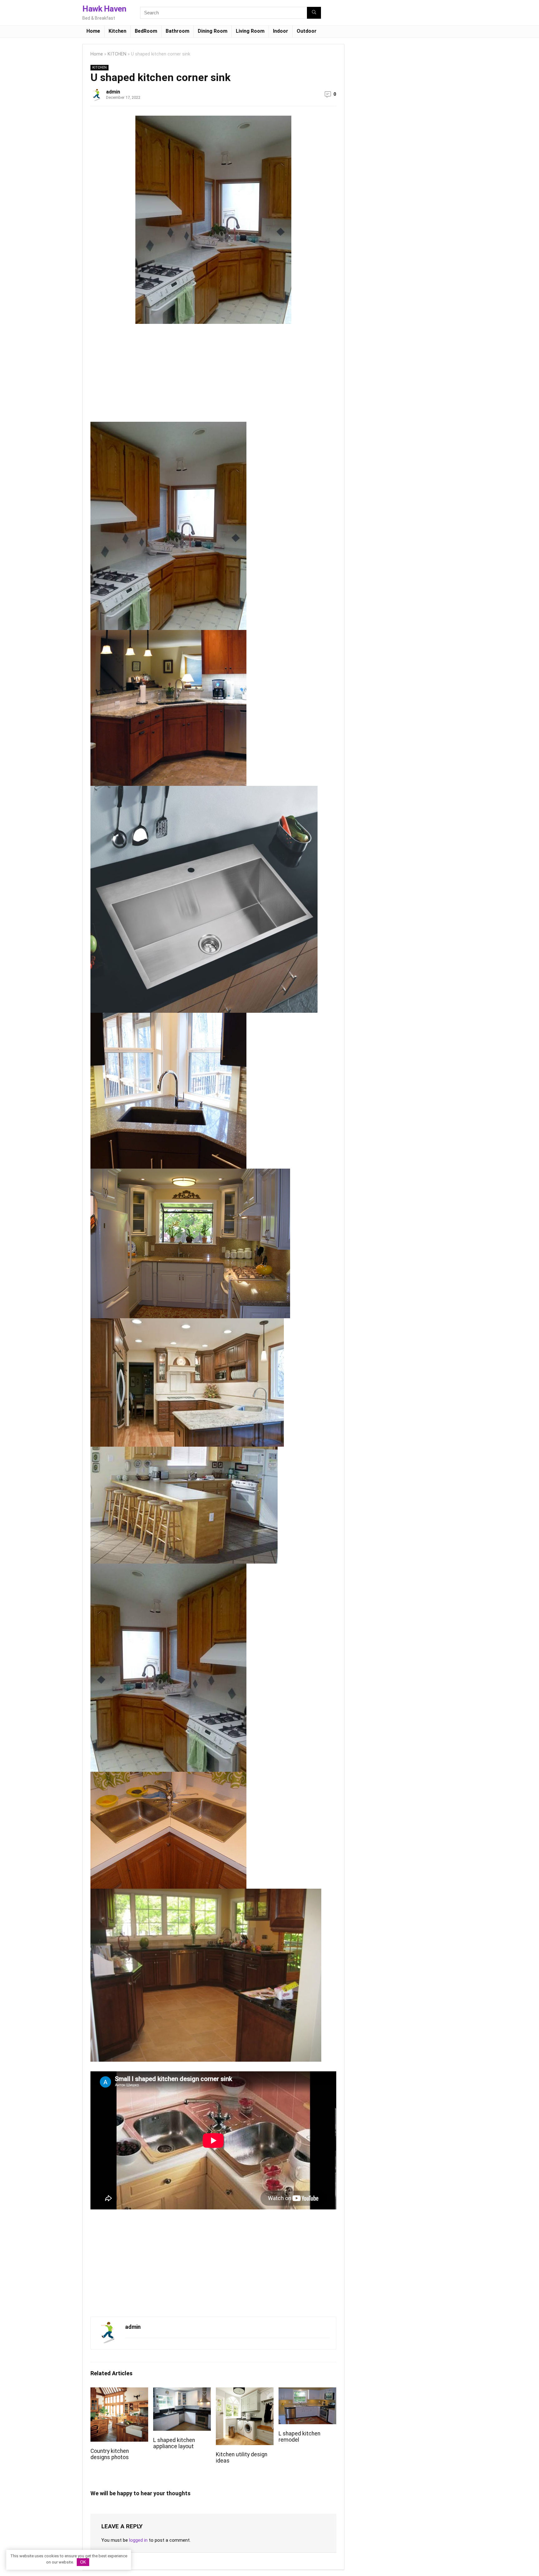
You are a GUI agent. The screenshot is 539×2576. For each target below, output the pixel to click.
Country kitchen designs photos (110, 2454)
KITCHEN (117, 54)
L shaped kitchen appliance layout (174, 2443)
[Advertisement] (143, 375)
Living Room (250, 31)
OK (83, 2562)
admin (113, 92)
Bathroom (177, 31)
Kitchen (117, 31)
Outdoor (307, 31)
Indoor (281, 31)
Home (93, 31)
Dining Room (213, 31)
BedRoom (146, 31)
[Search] (314, 13)
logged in (138, 2540)
